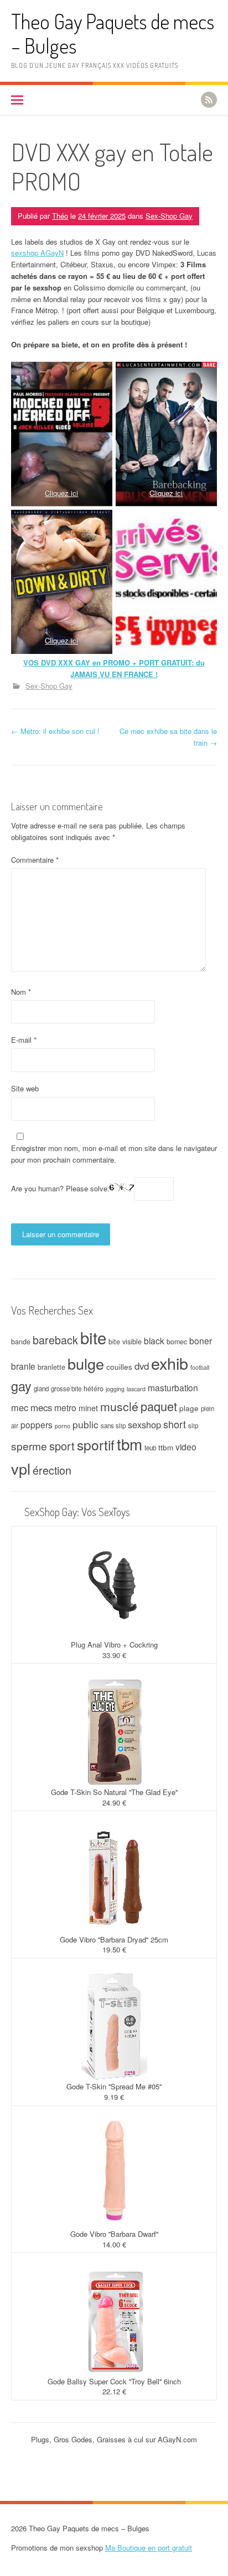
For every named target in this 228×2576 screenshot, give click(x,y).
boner (201, 1340)
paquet (159, 1406)
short (175, 1424)
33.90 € (114, 1655)
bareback (55, 1340)
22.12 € (114, 2391)
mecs (41, 1407)
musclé (119, 1406)
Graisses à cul (120, 2439)
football (200, 1367)
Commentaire (35, 860)
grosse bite (66, 1389)
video (186, 1447)
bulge (86, 1363)
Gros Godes (73, 2439)
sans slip (113, 1426)
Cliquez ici (61, 493)
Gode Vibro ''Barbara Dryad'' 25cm (114, 1939)
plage (189, 1408)
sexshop (144, 1424)
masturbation (173, 1387)
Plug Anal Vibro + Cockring (114, 1645)
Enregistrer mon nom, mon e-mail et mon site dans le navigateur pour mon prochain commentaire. (114, 1154)
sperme (29, 1446)
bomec (177, 1342)
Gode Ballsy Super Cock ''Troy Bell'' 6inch (114, 2381)
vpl (21, 1468)
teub (150, 1448)
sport (62, 1446)
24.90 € (114, 1802)
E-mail (24, 1040)
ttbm (166, 1447)
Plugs (40, 2439)
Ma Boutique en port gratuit (149, 2548)
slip (193, 1426)
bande (21, 1342)
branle (23, 1366)
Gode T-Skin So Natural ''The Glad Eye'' (114, 1792)
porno (63, 1426)
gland (41, 1389)
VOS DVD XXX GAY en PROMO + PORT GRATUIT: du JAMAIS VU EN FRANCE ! (114, 668)
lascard (136, 1389)
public (85, 1424)
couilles (119, 1366)
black (154, 1340)
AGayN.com (177, 2439)
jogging (115, 1389)
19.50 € (114, 1949)
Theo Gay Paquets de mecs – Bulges (113, 33)
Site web (25, 1088)
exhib (170, 1363)
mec (20, 1407)
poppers (37, 1424)
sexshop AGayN (37, 253)
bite (93, 1337)
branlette (51, 1367)
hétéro (94, 1389)
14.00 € (114, 2244)
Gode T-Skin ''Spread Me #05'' (114, 2086)
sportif (96, 1445)
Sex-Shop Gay (169, 216)
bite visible (125, 1342)
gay (21, 1386)
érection (52, 1470)
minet (88, 1408)
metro (65, 1407)
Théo (60, 216)
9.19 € (114, 2097)
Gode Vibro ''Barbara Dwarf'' (114, 2234)
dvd (142, 1366)
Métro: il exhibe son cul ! (55, 731)
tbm (129, 1444)
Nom (21, 992)
